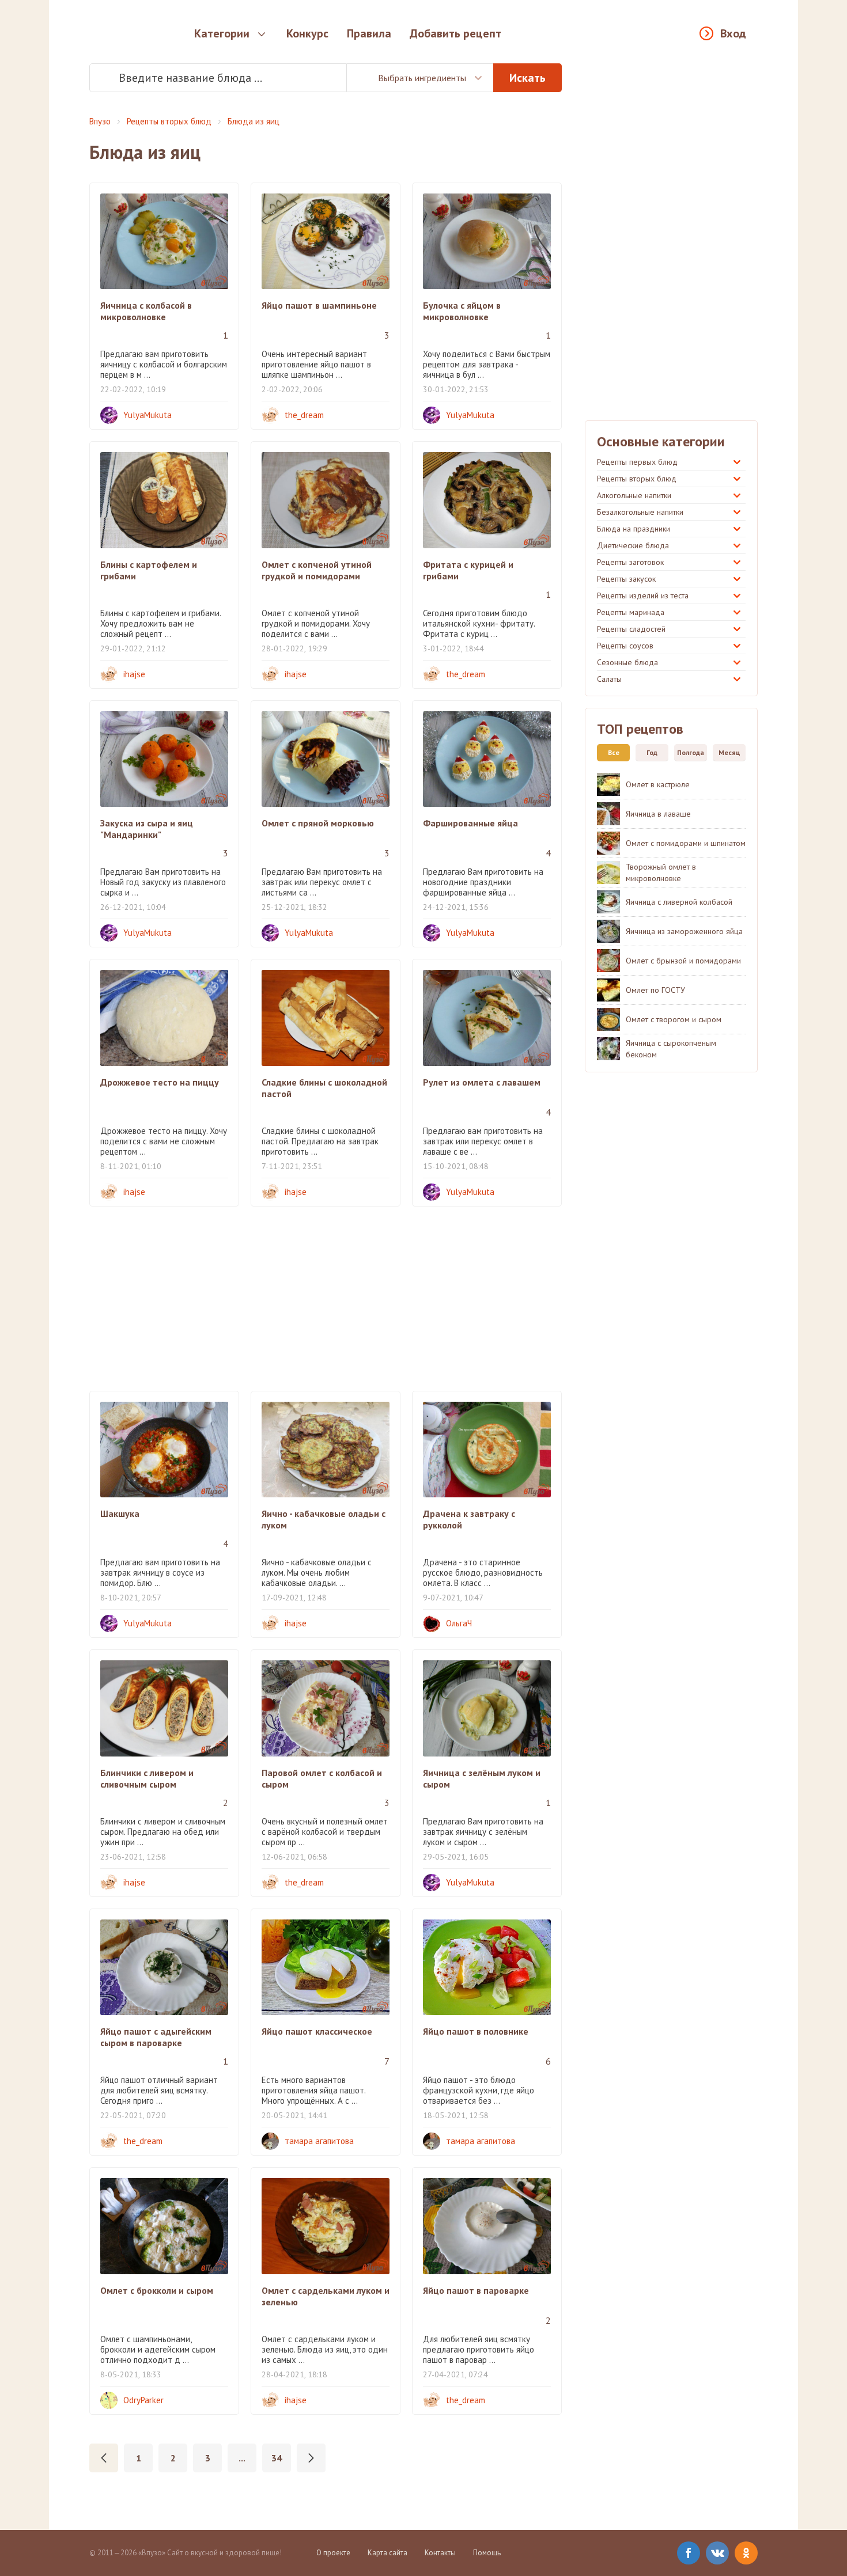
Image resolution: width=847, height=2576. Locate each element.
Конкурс (307, 33)
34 (277, 2458)
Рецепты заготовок (630, 562)
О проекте (333, 2553)
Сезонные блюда (627, 662)
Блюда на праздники (634, 529)
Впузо (100, 121)
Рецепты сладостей (631, 629)
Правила (369, 33)
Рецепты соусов (625, 646)
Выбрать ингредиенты (422, 78)
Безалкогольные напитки (640, 512)
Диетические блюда (633, 545)
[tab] (610, 753)
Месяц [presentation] (729, 752)
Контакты (440, 2553)
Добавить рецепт (455, 33)
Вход (733, 33)
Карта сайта (387, 2553)
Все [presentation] (614, 752)
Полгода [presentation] (691, 752)
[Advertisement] (326, 1299)
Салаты (609, 679)
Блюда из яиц (254, 121)
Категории (222, 33)
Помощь (487, 2553)
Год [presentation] (652, 752)
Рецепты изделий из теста (643, 595)
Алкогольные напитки (634, 495)
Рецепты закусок (626, 579)
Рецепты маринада (631, 612)
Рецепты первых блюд (637, 462)
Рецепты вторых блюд (169, 121)
